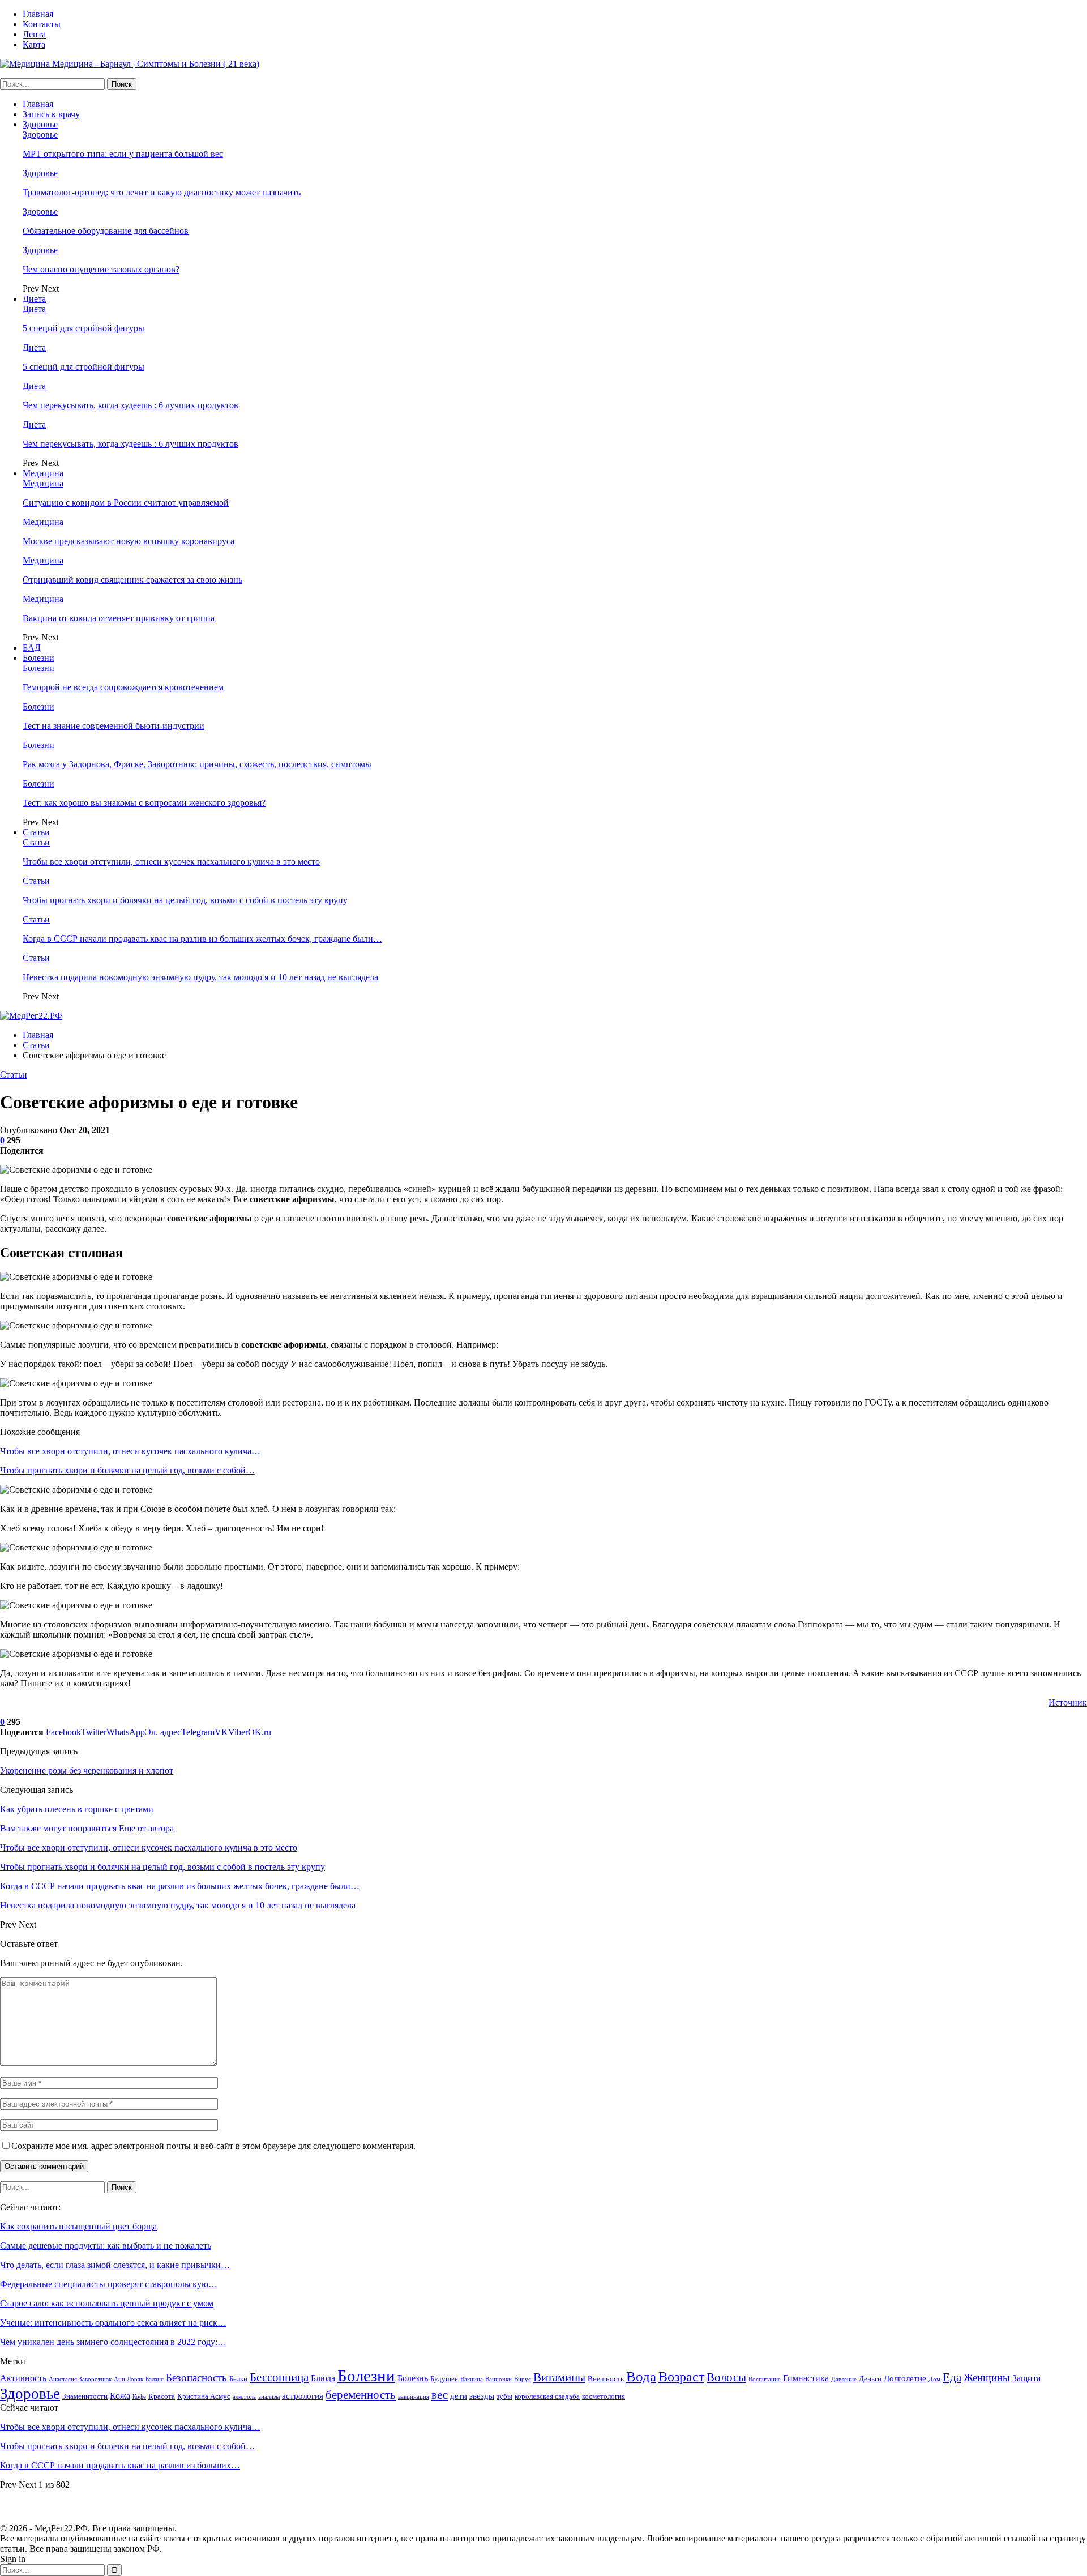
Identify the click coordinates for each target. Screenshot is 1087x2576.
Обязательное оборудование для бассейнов (106, 231)
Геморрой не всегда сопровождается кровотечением (123, 687)
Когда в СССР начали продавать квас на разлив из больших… (120, 2465)
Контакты (42, 24)
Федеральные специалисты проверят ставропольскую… (109, 2284)
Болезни (38, 658)
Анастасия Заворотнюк (80, 2379)
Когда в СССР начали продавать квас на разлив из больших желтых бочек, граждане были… (202, 939)
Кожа (120, 2396)
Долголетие (905, 2378)
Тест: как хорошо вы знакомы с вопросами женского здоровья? (144, 803)
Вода (641, 2376)
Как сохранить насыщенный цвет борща (78, 2226)
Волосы (726, 2377)
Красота (162, 2396)
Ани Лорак (129, 2379)
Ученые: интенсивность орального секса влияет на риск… (113, 2323)
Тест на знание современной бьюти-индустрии (114, 726)
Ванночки (498, 2379)
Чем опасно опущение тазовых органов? (101, 269)
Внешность (606, 2379)
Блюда (323, 2378)
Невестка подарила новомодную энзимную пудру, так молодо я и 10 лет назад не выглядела (200, 977)
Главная (38, 14)
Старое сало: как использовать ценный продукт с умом (107, 2303)
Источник (1068, 1703)
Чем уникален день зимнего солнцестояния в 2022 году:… (113, 2342)
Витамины (559, 2377)
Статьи (36, 832)
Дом (934, 2379)
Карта (34, 44)
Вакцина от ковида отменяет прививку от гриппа (119, 618)
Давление (844, 2379)
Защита (1026, 2378)
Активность (23, 2378)
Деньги (870, 2379)
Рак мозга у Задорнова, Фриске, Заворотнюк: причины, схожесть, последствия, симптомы (197, 764)
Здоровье (40, 124)
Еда (952, 2377)
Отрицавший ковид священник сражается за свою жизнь (132, 580)
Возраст (681, 2377)
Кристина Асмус (204, 2396)
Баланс (155, 2379)
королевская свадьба (547, 2396)
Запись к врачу (51, 114)
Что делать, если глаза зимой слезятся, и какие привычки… (115, 2265)
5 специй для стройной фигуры (84, 328)
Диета (34, 299)
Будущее (444, 2379)
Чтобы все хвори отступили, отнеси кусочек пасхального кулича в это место (171, 862)
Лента (34, 34)
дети (459, 2396)
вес (440, 2395)
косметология (604, 2396)
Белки (238, 2379)
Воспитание (765, 2379)
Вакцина (472, 2379)
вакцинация (414, 2397)
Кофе (139, 2397)
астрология (303, 2396)
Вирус (523, 2379)
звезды (482, 2396)
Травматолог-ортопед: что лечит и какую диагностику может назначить (162, 192)
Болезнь (413, 2378)
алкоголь (244, 2397)
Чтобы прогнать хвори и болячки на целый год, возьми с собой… (127, 1470)
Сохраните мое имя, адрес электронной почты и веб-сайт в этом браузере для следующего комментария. (213, 2146)
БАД (32, 648)
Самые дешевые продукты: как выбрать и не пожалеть (106, 2246)
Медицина (43, 473)
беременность (361, 2395)
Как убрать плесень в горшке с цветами (77, 1809)
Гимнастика (806, 2378)
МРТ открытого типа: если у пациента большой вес (123, 154)
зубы (504, 2396)
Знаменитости (85, 2396)
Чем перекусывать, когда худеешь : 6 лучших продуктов (130, 405)
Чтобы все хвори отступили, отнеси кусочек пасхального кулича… (130, 1451)
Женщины (987, 2378)
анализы (269, 2397)
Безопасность (196, 2378)
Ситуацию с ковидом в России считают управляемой (126, 503)
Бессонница (279, 2377)
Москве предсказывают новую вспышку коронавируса (129, 541)
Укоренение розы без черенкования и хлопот (87, 1770)
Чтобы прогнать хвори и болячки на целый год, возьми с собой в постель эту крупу (185, 900)
